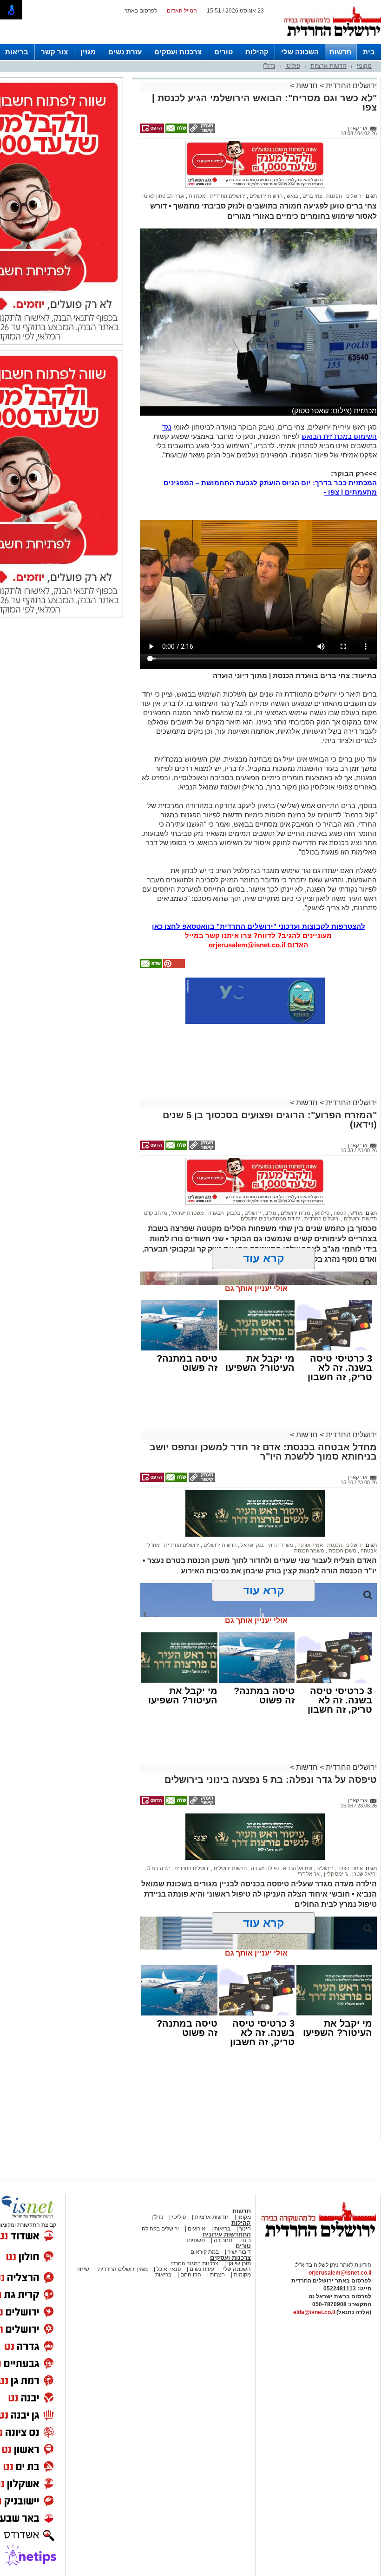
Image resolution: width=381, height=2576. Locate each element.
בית (369, 52)
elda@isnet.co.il (314, 2312)
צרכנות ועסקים (178, 52)
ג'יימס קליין (335, 1874)
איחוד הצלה (349, 1868)
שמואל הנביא (297, 1868)
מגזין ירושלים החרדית (123, 2269)
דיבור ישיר (239, 2252)
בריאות (17, 52)
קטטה (339, 1213)
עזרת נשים (125, 52)
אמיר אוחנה (309, 1545)
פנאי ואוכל (169, 2269)
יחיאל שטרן (364, 1874)
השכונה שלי (300, 52)
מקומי (364, 66)
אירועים (197, 2229)
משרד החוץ (280, 1545)
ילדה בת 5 (158, 1868)
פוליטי (293, 66)
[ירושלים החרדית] (318, 2244)
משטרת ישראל (187, 1213)
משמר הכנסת (309, 1551)
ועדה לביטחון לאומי (163, 196)
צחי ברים (312, 196)
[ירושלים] (332, 42)
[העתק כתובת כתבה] (201, 131)
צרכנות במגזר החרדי (194, 2263)
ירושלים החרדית (350, 86)
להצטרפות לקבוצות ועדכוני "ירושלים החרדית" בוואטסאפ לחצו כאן (259, 926)
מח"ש (356, 1213)
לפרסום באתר (141, 11)
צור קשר (54, 52)
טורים (223, 52)
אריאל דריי (308, 1874)
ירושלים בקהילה (160, 2229)
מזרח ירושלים (295, 1213)
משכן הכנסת (342, 1551)
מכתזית (197, 196)
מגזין (88, 52)
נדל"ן (269, 66)
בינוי (246, 2240)
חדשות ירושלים (265, 196)
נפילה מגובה (264, 1868)
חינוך (245, 2229)
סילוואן (321, 1213)
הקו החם (190, 2275)
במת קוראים (205, 2252)
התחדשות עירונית (227, 2234)
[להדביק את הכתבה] (173, 966)
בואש (292, 196)
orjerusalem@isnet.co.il (247, 945)
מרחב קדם (155, 1213)
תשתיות (196, 2240)
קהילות (257, 52)
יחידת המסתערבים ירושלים (270, 1219)
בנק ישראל (252, 1545)
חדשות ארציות (328, 66)
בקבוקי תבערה (223, 1213)
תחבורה (223, 2240)
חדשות (341, 52)
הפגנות (333, 196)
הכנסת (334, 1545)
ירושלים (354, 196)
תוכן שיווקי (238, 2263)
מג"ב (270, 1213)
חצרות (217, 2275)
